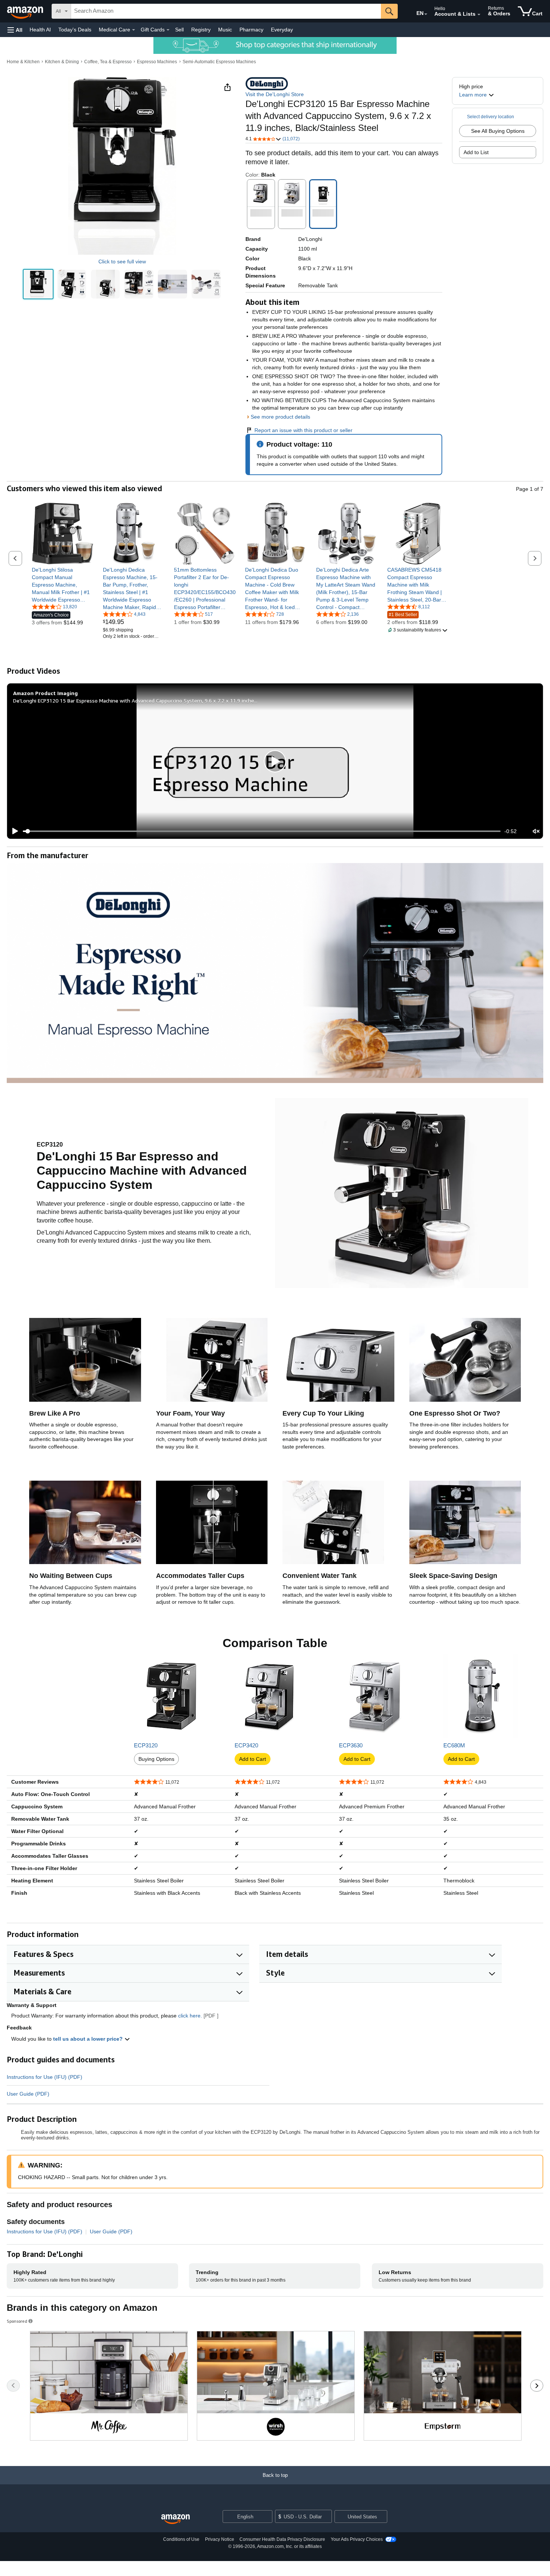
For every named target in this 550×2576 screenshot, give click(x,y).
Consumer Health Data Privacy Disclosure (282, 2539)
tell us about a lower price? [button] (89, 2039)
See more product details (280, 417)
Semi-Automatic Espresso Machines (219, 62)
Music (225, 30)
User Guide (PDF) (28, 2094)
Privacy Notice (220, 2539)
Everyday (282, 30)
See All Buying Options (498, 131)
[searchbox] (226, 11)
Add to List (476, 152)
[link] (63, 585)
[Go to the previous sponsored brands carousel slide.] (13, 2386)
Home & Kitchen (23, 62)
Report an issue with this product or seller (303, 430)
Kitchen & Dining (62, 62)
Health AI (40, 30)
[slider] (262, 831)
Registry (201, 30)
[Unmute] (536, 831)
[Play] (13, 831)
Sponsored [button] (17, 2321)
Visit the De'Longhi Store (275, 94)
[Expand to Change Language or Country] (426, 14)
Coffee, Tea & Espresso (108, 62)
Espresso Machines (157, 62)
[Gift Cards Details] (168, 30)
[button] (15, 30)
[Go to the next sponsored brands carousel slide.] (537, 2386)
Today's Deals (75, 30)
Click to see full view (122, 261)
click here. (190, 2016)
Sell (179, 30)
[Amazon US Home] (175, 2519)
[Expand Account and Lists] (479, 15)
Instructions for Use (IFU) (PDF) (45, 2077)
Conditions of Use (181, 2539)
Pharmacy (251, 30)
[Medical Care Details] (134, 30)
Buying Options (156, 1759)
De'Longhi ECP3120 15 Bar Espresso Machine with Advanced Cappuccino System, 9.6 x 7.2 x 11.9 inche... (135, 700)
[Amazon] (26, 11)
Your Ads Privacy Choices (357, 2539)
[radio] (38, 284)
